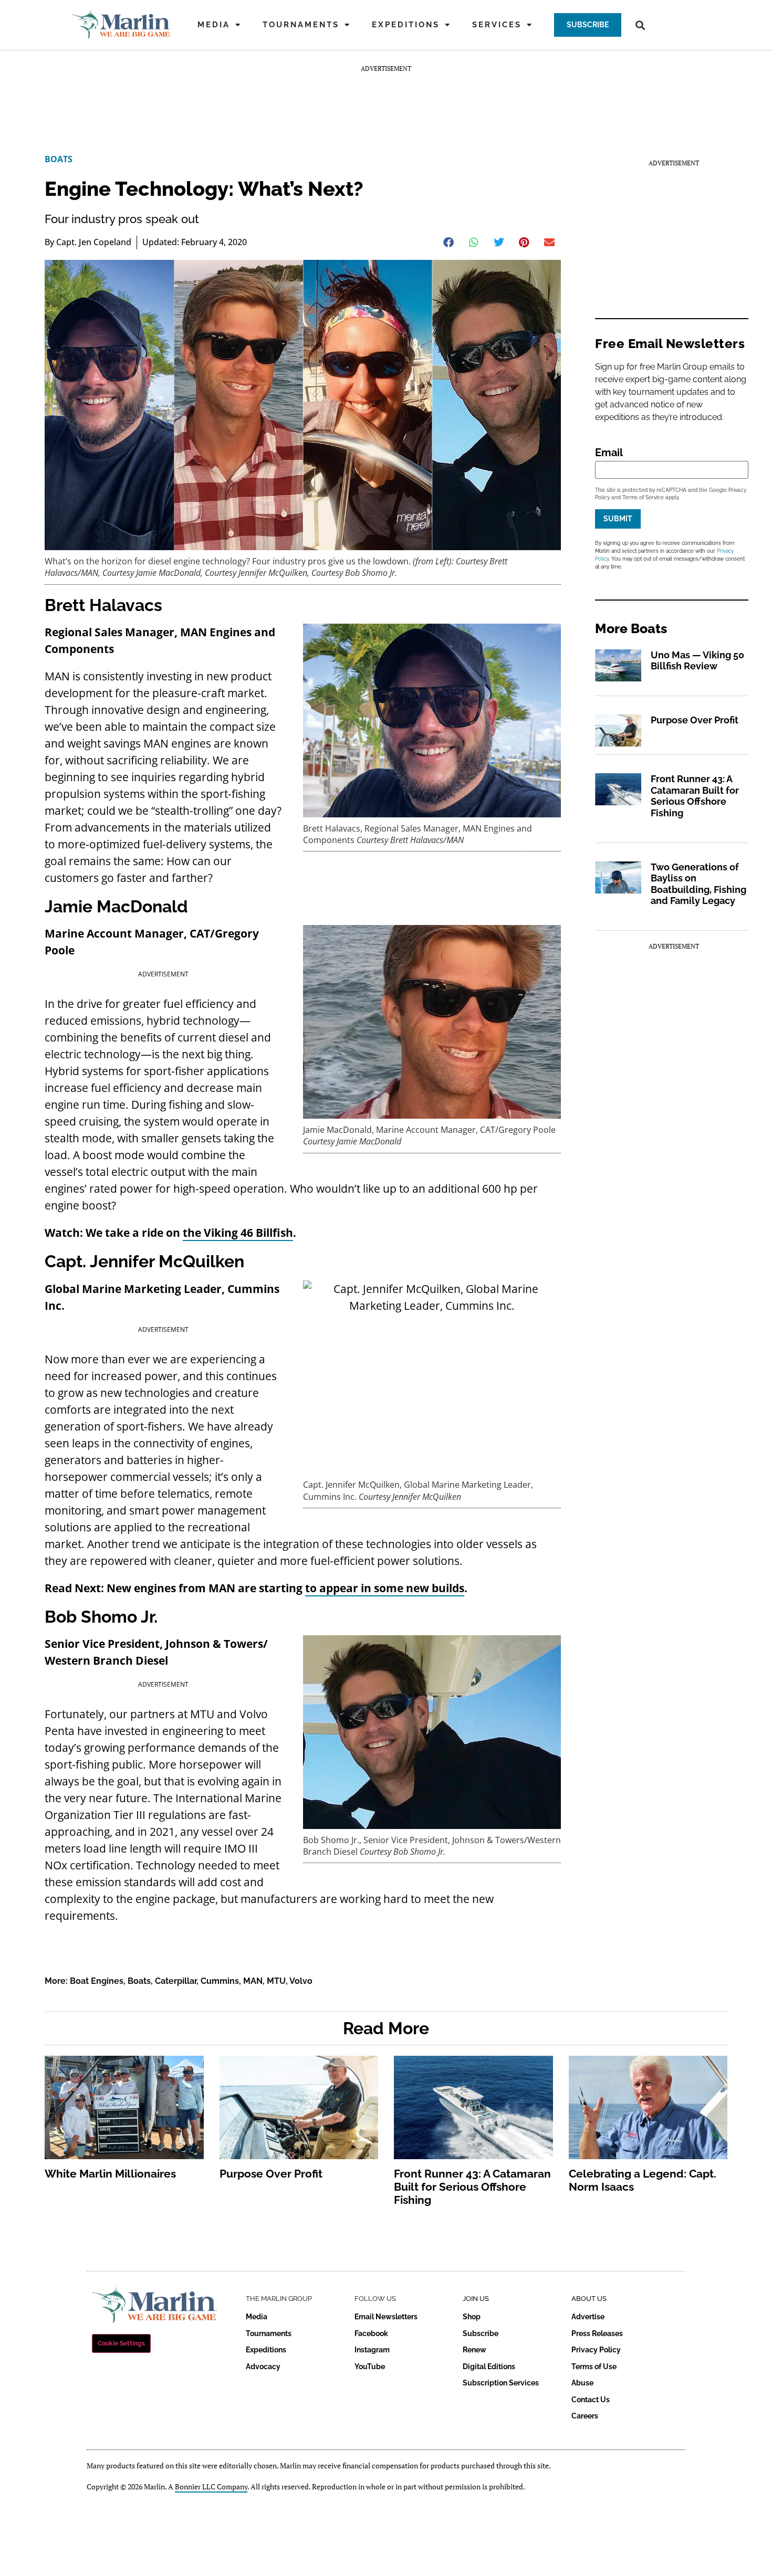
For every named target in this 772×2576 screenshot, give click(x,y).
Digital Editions (489, 2367)
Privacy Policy (596, 2350)
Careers (585, 2416)
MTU (276, 1981)
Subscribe (481, 2333)
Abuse (582, 2383)
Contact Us (591, 2400)
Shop (472, 2317)
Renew (474, 2350)
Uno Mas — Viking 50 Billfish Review (697, 661)
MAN (253, 1981)
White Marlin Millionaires (110, 2174)
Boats (59, 159)
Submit (618, 519)
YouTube (370, 2367)
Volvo (301, 1981)
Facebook (371, 2333)
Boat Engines (97, 1981)
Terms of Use (594, 2367)
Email (609, 453)
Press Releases (597, 2333)
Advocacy (263, 2367)
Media (214, 25)
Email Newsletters (386, 2317)
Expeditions (406, 25)
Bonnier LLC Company (211, 2486)
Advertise (588, 2317)
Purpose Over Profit (695, 720)
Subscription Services (501, 2383)
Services (497, 25)
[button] (588, 25)
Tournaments (301, 25)
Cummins (220, 1981)
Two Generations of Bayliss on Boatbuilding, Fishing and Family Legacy (698, 884)
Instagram (372, 2350)
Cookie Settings (121, 2343)
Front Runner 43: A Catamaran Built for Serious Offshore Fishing (695, 796)
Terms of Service (643, 497)
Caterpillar (176, 1981)
